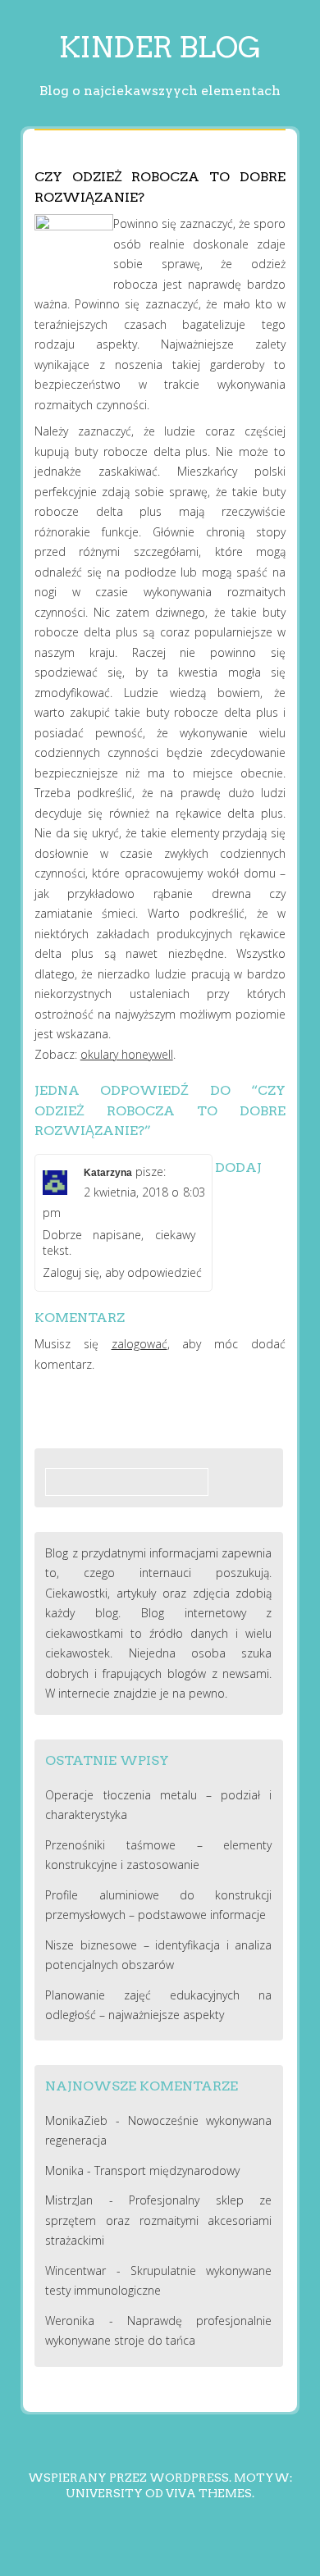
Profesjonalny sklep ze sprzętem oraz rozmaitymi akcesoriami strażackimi (158, 2220)
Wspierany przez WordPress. (130, 2478)
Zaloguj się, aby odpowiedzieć (122, 1272)
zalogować (139, 1344)
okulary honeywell (127, 1054)
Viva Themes (209, 2493)
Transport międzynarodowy (167, 2170)
